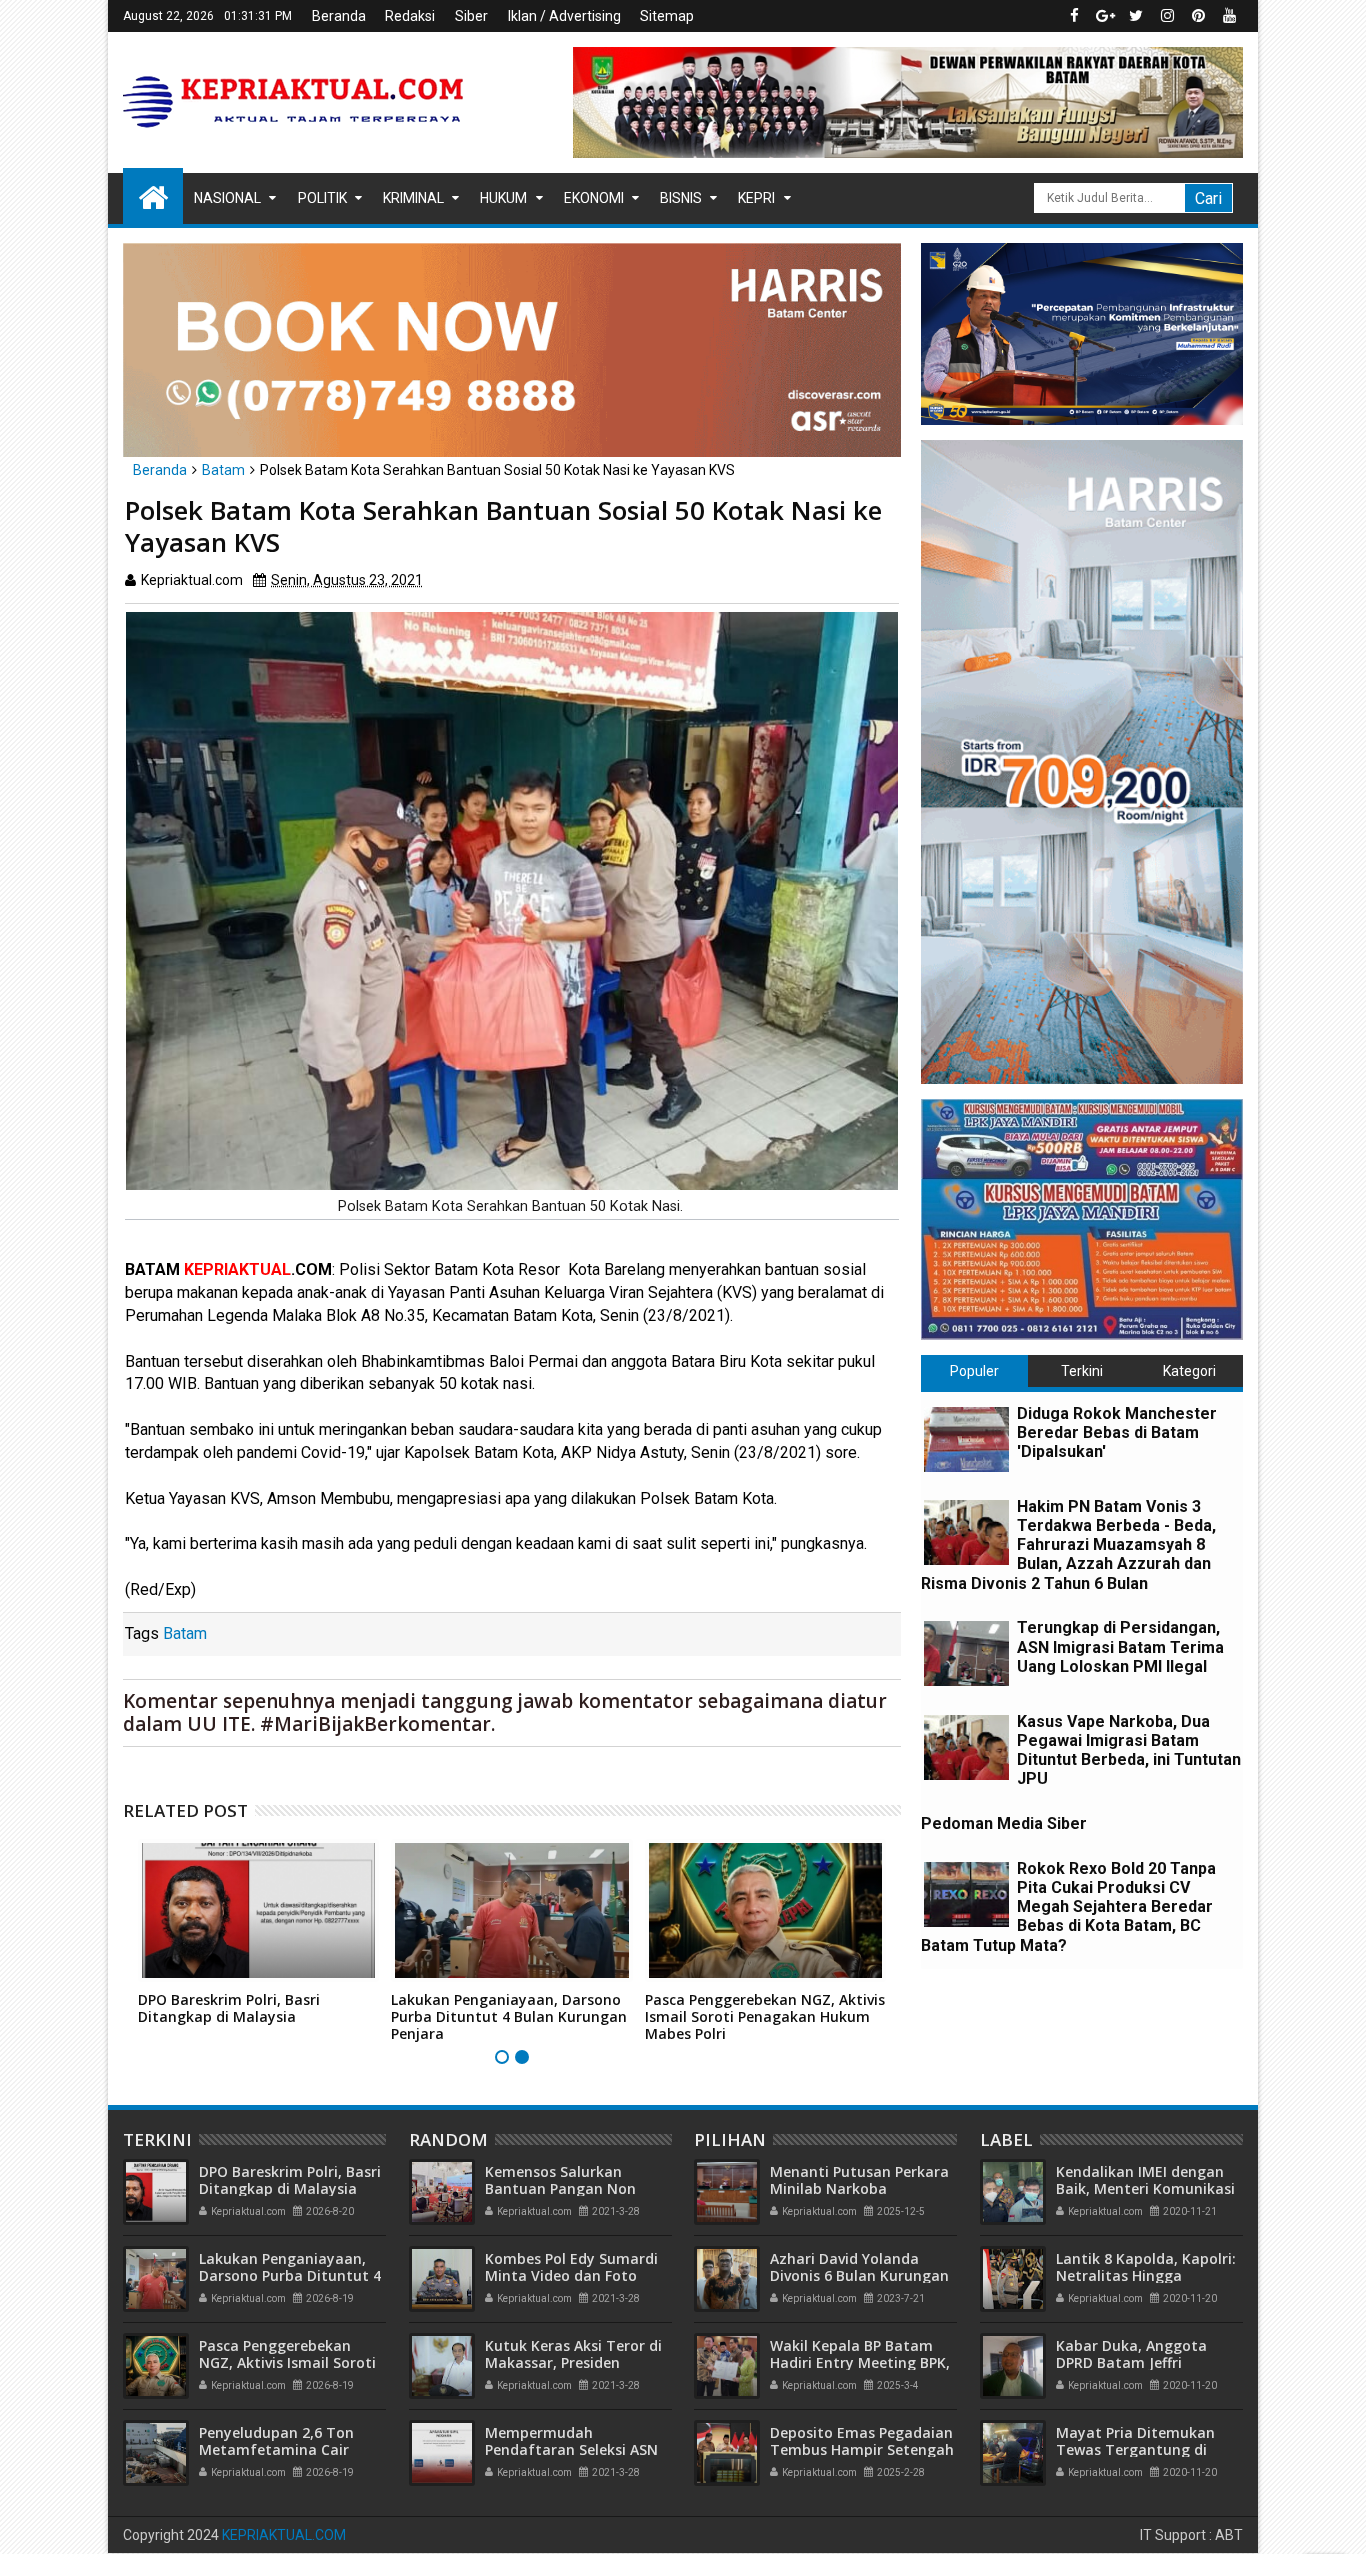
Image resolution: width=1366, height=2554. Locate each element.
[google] (1105, 16)
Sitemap (667, 16)
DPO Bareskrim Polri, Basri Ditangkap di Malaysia (229, 2008)
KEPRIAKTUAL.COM (284, 2535)
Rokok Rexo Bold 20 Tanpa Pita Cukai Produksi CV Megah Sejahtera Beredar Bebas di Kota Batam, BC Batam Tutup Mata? (1068, 1907)
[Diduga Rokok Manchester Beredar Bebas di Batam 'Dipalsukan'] (966, 1439)
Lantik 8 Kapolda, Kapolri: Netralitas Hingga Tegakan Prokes (1146, 2275)
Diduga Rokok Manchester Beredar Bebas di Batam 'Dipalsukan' (1117, 1432)
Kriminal (413, 198)
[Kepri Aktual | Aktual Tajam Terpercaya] (153, 196)
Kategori (1189, 1371)
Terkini (1082, 1371)
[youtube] (1229, 16)
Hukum (503, 198)
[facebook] (1074, 16)
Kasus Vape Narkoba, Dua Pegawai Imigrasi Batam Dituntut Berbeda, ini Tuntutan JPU (1129, 1750)
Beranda (339, 16)
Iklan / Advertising (564, 16)
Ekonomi (594, 198)
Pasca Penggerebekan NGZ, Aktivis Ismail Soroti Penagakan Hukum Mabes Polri (765, 2016)
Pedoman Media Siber (1004, 1823)
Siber (471, 16)
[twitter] (1136, 16)
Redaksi (410, 16)
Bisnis (681, 198)
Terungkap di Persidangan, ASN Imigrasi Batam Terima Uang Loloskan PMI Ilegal (1120, 1646)
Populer (974, 1371)
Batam (185, 1633)
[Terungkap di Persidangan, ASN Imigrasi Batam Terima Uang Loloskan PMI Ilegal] (966, 1653)
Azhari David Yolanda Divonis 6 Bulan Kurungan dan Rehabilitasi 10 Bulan (859, 2275)
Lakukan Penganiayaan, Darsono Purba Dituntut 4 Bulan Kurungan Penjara (509, 2016)
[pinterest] (1198, 16)
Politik (322, 198)
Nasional (227, 198)
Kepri (756, 198)
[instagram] (1167, 16)
